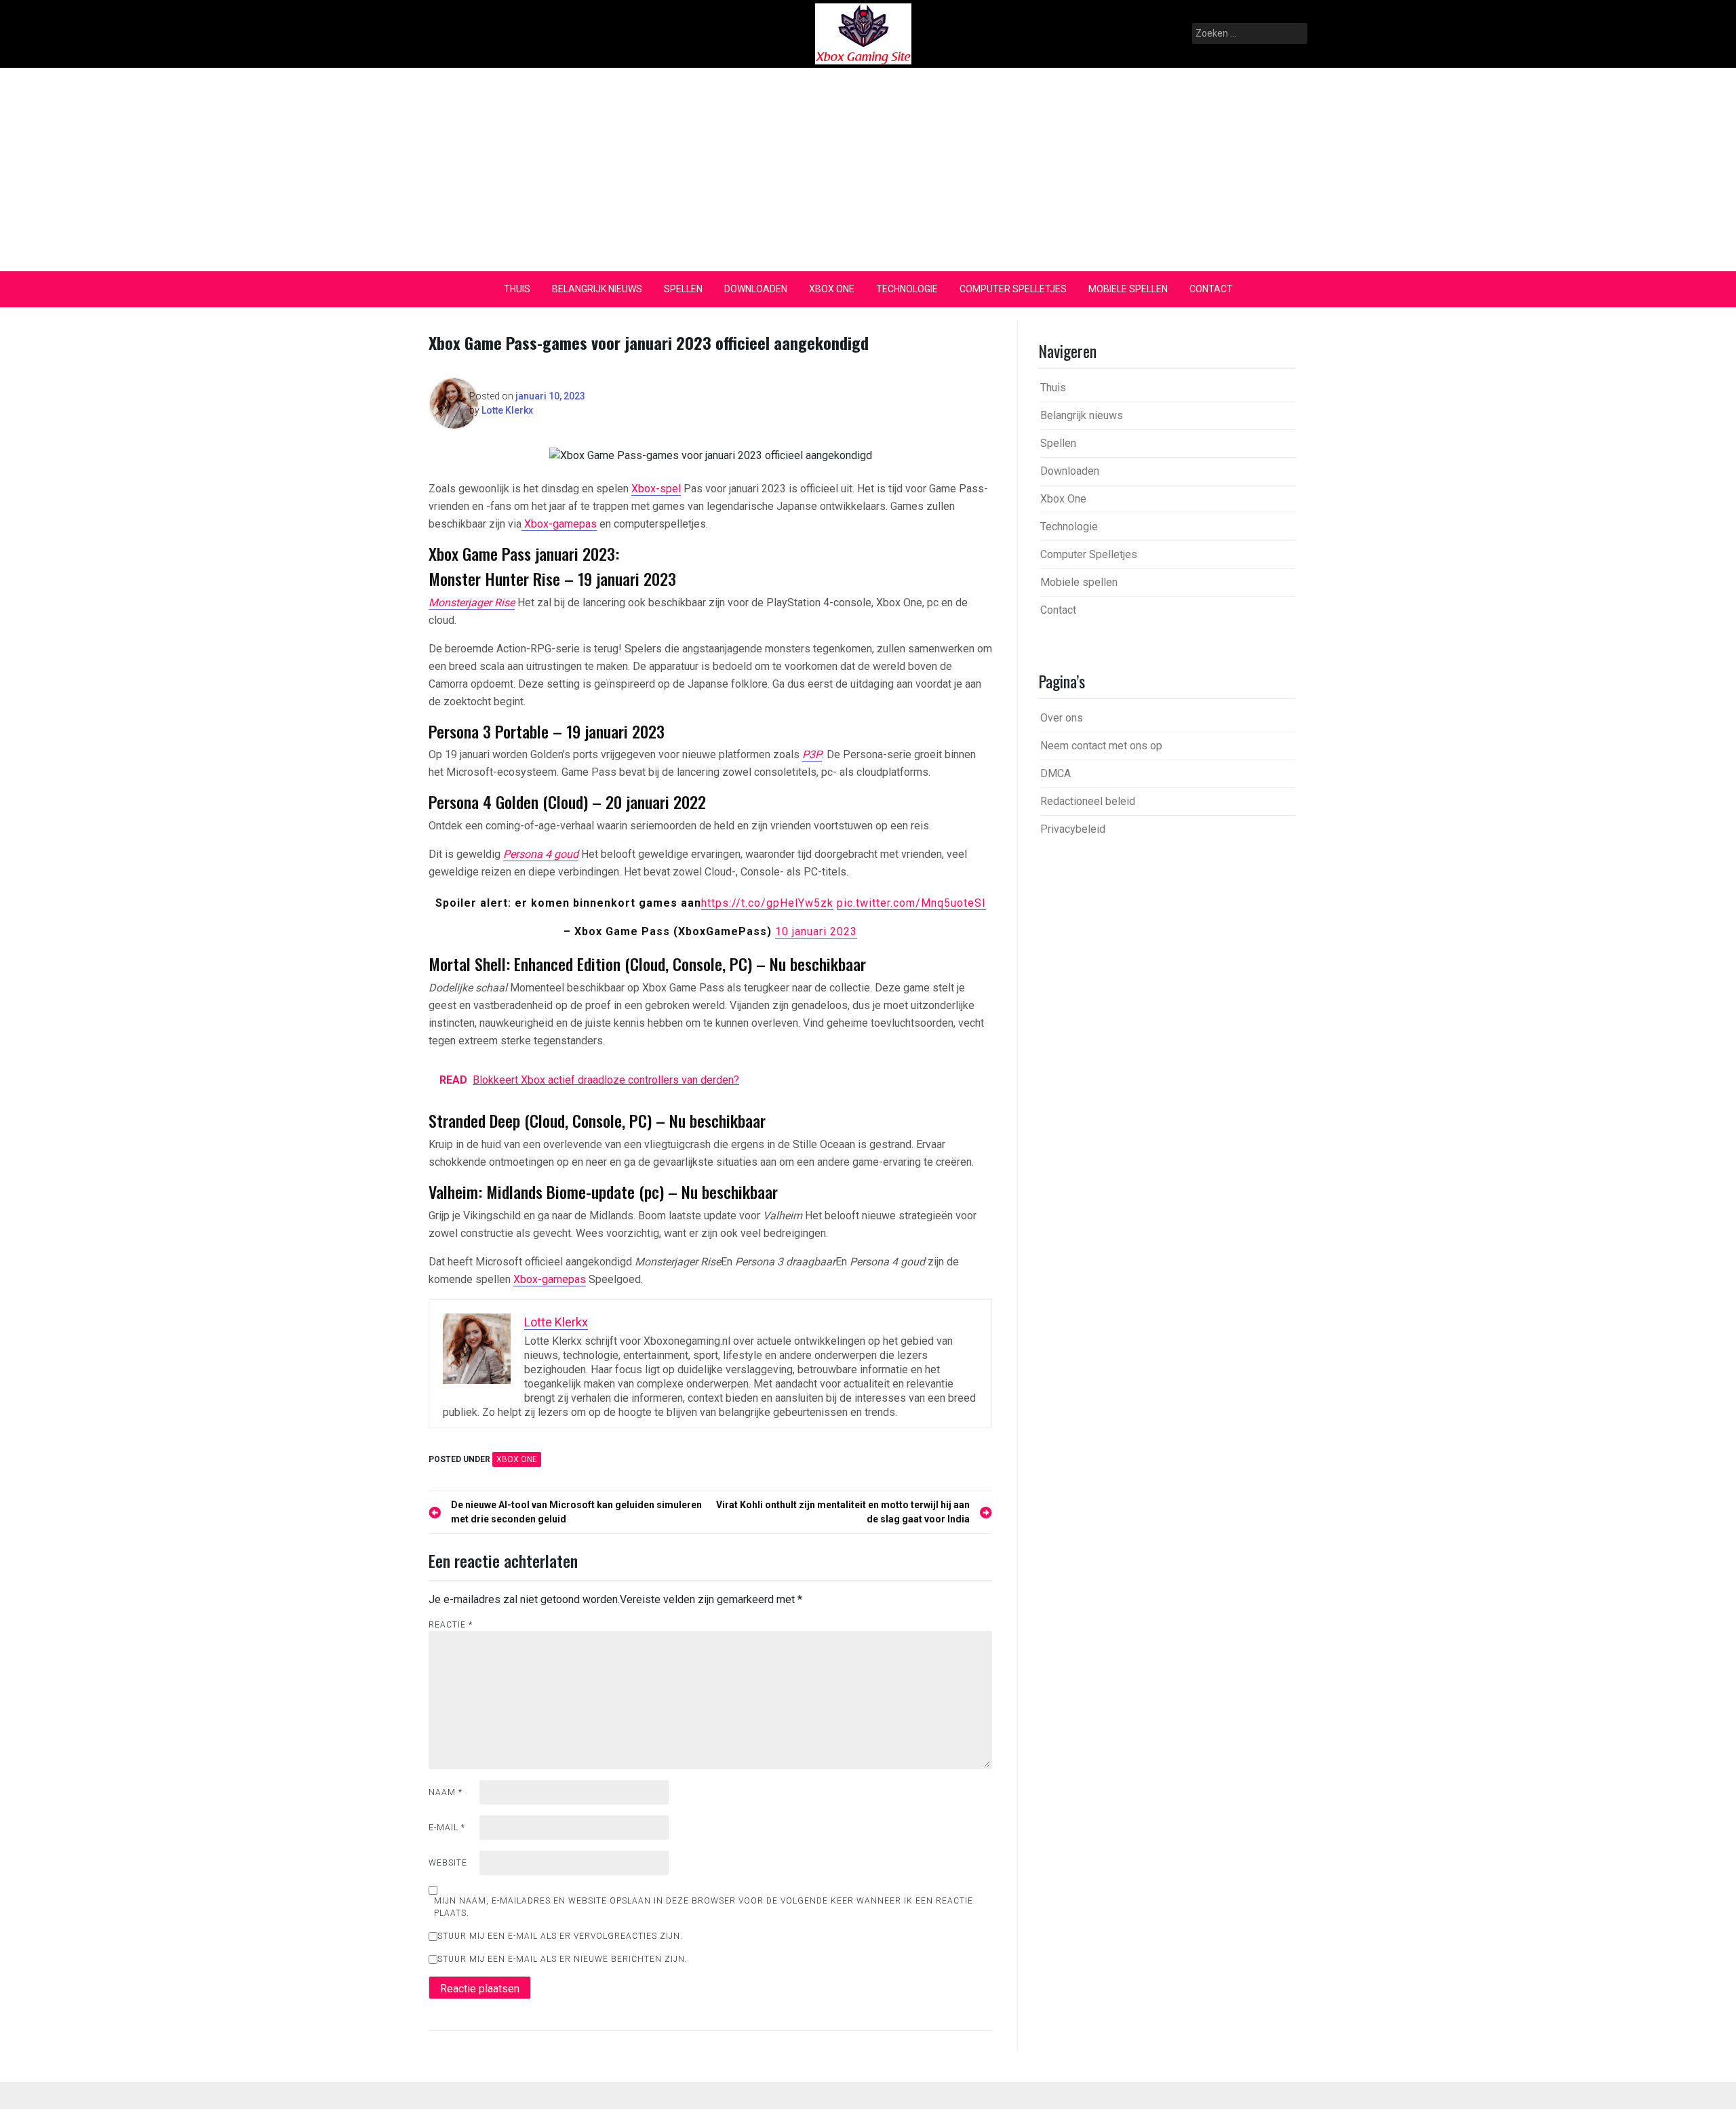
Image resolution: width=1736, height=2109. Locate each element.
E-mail (447, 1828)
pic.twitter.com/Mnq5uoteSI (911, 903)
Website (448, 1863)
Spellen (683, 289)
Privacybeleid (1073, 829)
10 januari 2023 (816, 931)
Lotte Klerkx (507, 410)
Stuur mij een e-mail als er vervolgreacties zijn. (560, 1936)
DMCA (1056, 773)
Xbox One (832, 289)
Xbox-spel (656, 489)
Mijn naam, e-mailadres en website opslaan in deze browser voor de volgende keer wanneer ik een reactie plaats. (704, 1907)
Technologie (907, 289)
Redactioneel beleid (1088, 801)
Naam (446, 1792)
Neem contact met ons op (1101, 746)
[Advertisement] (868, 170)
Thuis (517, 289)
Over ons (1062, 718)
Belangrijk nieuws (597, 289)
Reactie (451, 1625)
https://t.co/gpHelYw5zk (767, 903)
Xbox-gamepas (559, 524)
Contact (1211, 289)
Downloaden (756, 289)
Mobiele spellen (1128, 289)
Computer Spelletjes (1013, 289)
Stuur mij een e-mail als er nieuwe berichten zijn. (563, 1959)
